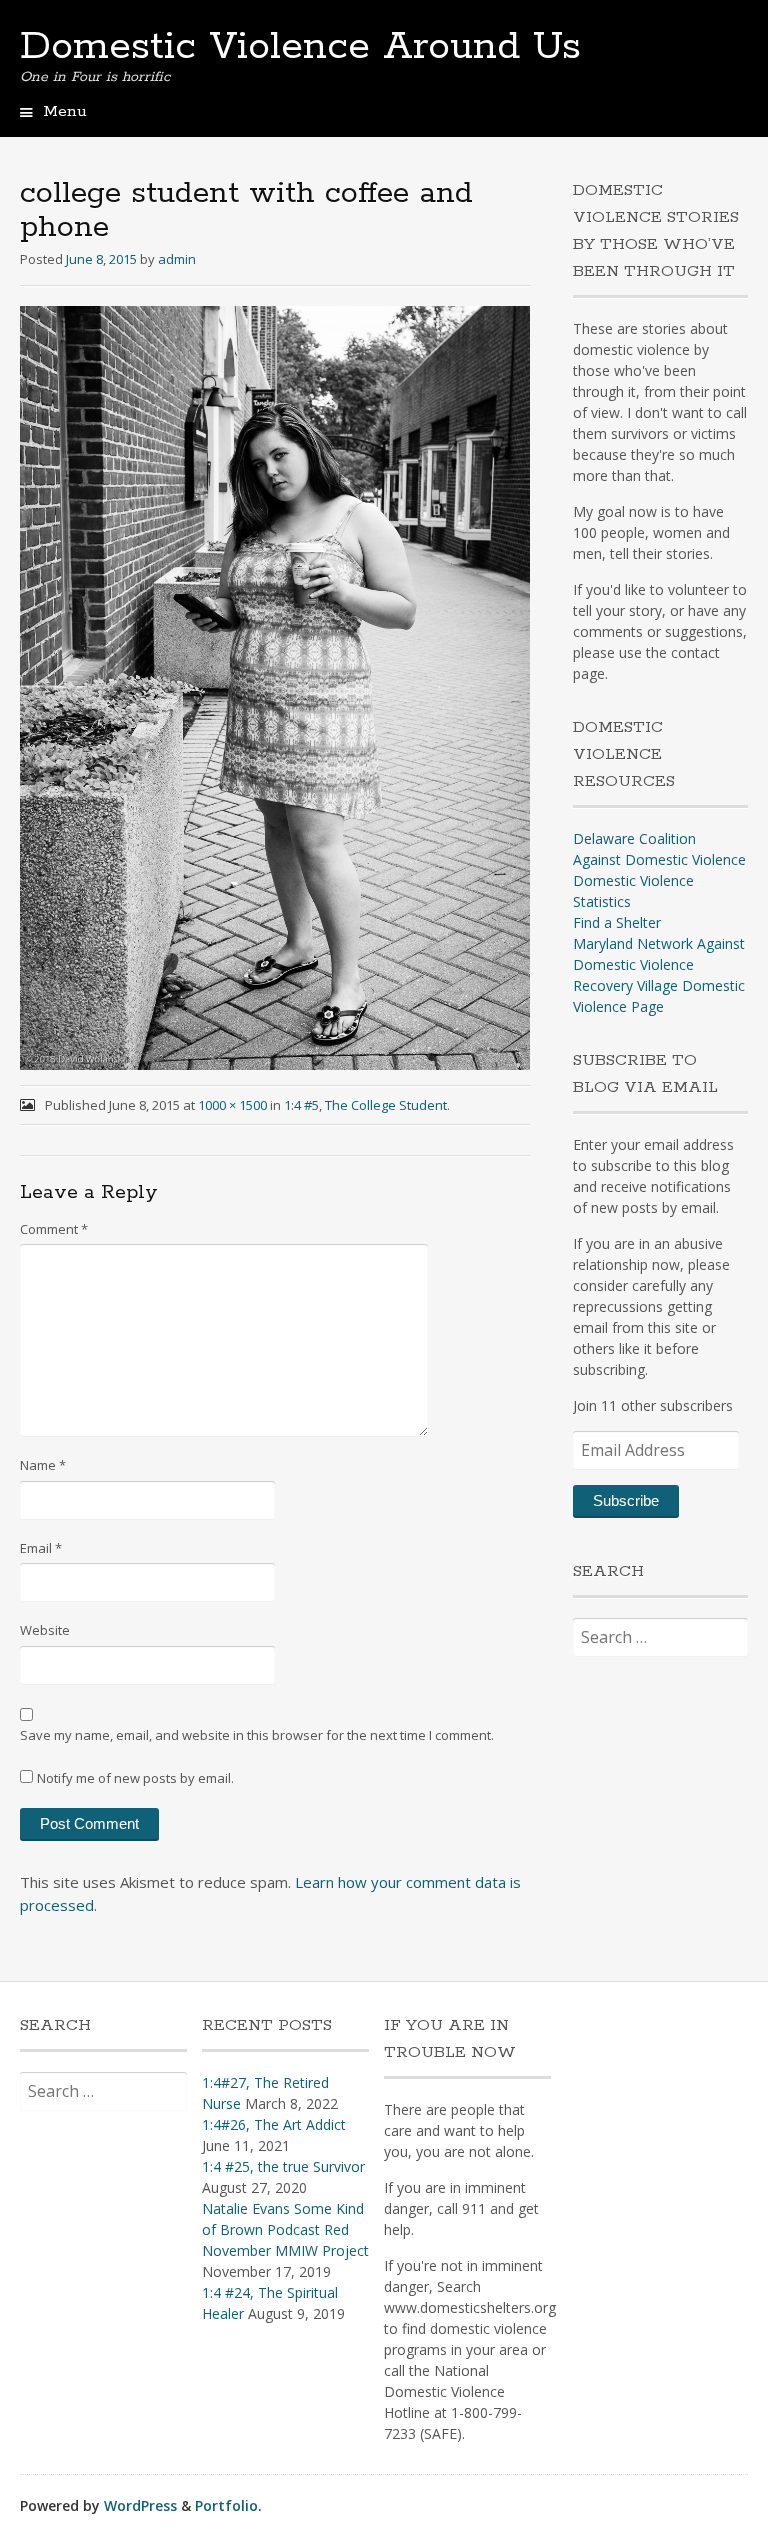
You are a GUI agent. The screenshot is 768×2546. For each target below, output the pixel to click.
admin (177, 259)
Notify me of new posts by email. (135, 1778)
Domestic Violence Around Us (300, 47)
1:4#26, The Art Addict (274, 2124)
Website (45, 1630)
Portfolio (226, 2505)
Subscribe (626, 1500)
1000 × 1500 (232, 1105)
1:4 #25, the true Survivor (283, 2166)
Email (41, 1548)
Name (43, 1465)
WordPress (140, 2505)
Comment (54, 1229)
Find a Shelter (617, 922)
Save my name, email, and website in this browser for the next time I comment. (257, 1735)
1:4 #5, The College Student (365, 1105)
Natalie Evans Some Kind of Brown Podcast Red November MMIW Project (285, 2229)
